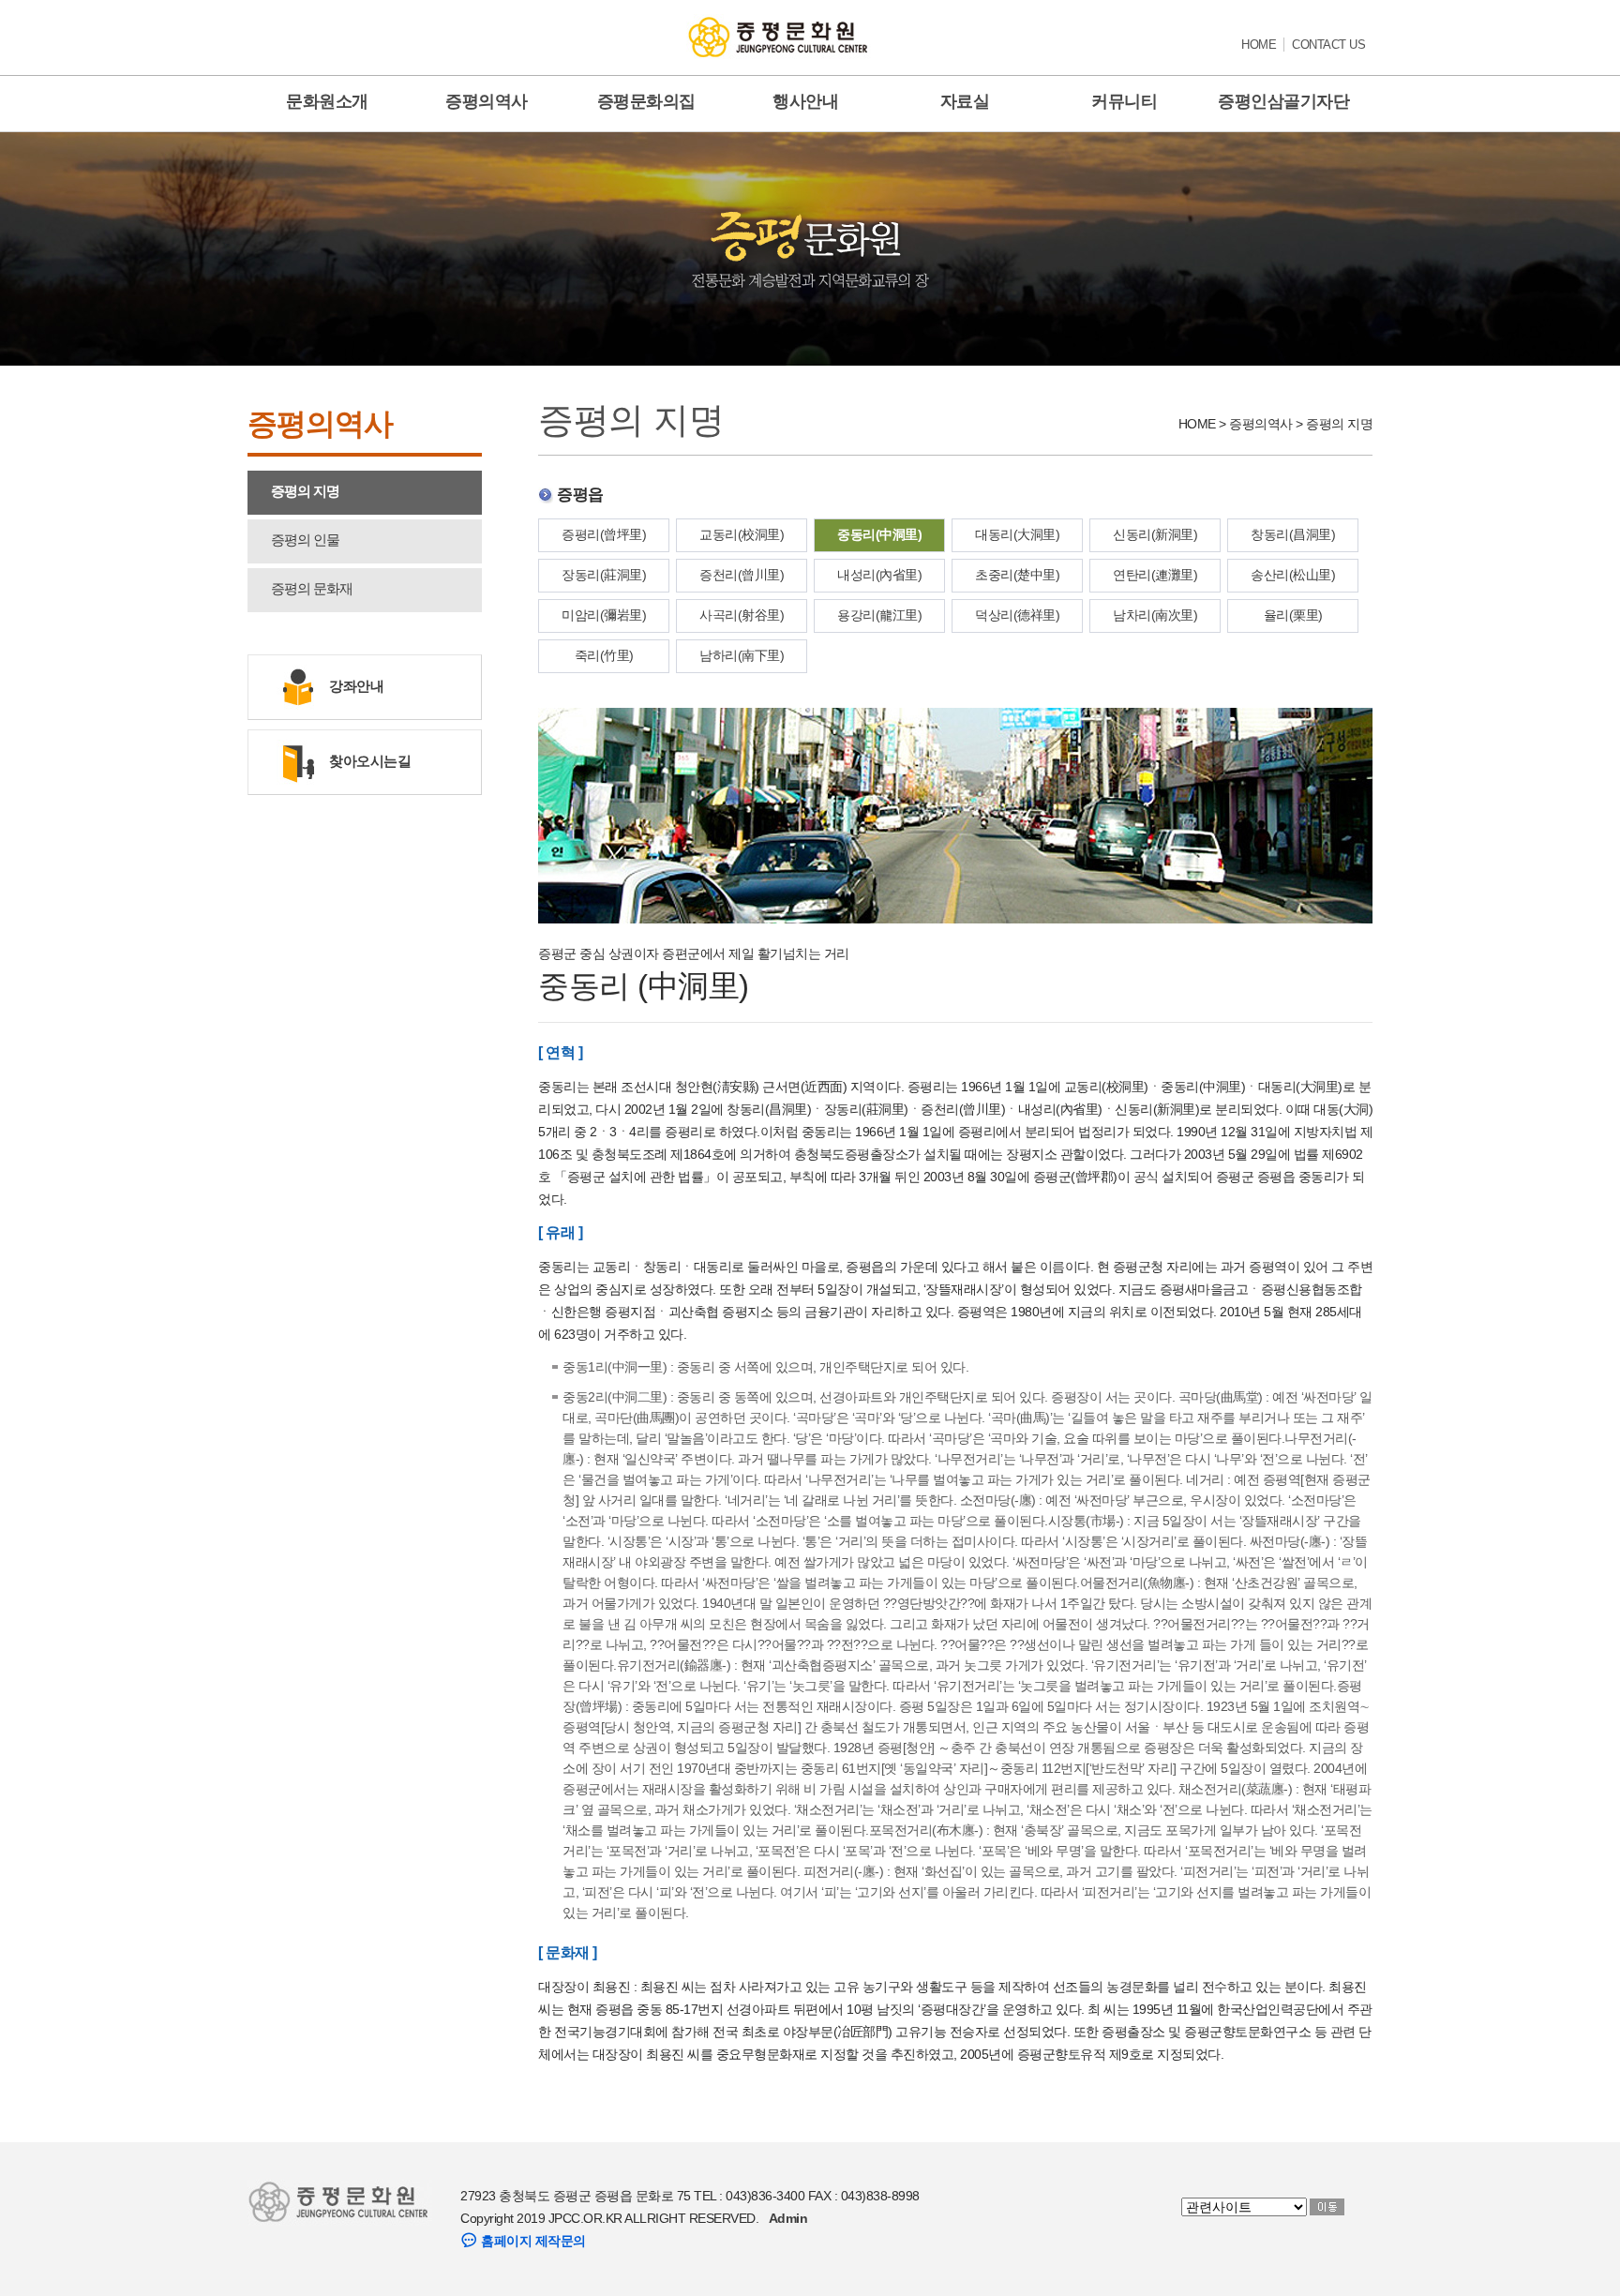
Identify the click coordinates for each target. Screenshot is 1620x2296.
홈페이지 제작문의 (532, 2241)
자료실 (965, 101)
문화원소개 (327, 101)
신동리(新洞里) (1155, 534)
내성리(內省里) (879, 575)
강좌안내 (356, 686)
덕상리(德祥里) (1017, 615)
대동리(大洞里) (1017, 534)
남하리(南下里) (742, 655)
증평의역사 (487, 101)
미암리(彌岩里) (604, 615)
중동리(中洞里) (879, 534)
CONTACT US (1328, 45)
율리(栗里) (1293, 615)
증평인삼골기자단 (1283, 101)
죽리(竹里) (604, 655)
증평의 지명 (305, 491)
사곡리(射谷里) (742, 615)
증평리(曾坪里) (604, 534)
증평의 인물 (305, 540)
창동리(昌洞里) (1293, 534)
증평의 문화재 (312, 588)
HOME (1259, 45)
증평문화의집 (646, 101)
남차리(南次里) (1155, 615)
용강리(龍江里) (879, 615)
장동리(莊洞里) (604, 575)
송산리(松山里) (1293, 575)
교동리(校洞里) (742, 534)
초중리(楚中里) (1017, 575)
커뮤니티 (1124, 101)
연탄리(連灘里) (1155, 575)
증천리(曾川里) (742, 575)
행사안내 (805, 101)
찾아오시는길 (370, 761)
